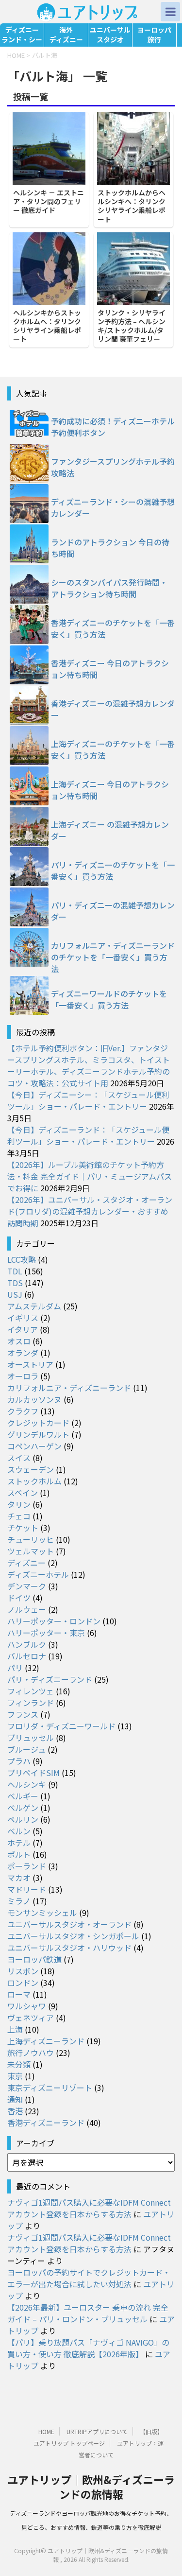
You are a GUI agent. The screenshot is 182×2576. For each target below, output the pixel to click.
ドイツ (19, 1598)
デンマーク (27, 1586)
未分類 (19, 2064)
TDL (15, 1271)
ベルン (19, 1831)
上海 (15, 2029)
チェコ (19, 1516)
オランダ (23, 1353)
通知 (15, 2099)
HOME (46, 2431)
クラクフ (23, 1411)
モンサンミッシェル (42, 1913)
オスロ (19, 1341)
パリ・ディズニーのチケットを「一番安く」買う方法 (113, 870)
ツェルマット (31, 1551)
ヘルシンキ (27, 1784)
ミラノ (19, 1901)
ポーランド (27, 1866)
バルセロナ (27, 1656)
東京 (15, 2076)
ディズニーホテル (38, 1574)
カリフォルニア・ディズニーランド (69, 1388)
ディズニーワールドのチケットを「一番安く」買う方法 (109, 999)
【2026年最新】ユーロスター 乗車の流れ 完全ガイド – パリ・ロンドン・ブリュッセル (88, 2313)
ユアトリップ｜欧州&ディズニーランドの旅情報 (91, 2487)
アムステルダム (34, 1306)
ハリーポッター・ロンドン (54, 1621)
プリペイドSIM (33, 1773)
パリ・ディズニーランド (50, 1679)
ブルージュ (26, 1749)
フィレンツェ (31, 1691)
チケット (23, 1528)
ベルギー (23, 1796)
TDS (15, 1283)
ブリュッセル (31, 1738)
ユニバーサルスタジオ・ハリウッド (69, 1948)
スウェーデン (31, 1469)
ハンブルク (27, 1644)
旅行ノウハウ (31, 2053)
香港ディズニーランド (46, 2123)
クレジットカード (38, 1423)
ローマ (19, 1994)
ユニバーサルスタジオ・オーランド (69, 1924)
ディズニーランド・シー (22, 35)
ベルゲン (23, 1808)
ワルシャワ (27, 2006)
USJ (15, 1294)
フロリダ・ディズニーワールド (61, 1726)
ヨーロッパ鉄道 (34, 1959)
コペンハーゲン (34, 1446)
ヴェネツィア (31, 2018)
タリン (19, 1504)
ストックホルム (34, 1481)
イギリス (23, 1318)
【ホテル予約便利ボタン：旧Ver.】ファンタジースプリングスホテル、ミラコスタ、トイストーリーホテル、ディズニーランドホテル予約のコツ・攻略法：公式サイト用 (89, 1065)
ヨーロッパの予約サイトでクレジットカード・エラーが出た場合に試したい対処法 (89, 2278)
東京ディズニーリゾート (50, 2088)
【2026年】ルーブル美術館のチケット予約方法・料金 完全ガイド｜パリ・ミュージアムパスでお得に (90, 1176)
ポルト (19, 1854)
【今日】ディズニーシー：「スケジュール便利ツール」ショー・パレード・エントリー (88, 1100)
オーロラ (23, 1376)
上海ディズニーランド (46, 2041)
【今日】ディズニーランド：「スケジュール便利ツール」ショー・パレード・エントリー (88, 1135)
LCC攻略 (22, 1259)
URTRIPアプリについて (97, 2431)
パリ (15, 1668)
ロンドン (23, 1983)
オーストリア (30, 1364)
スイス (19, 1458)
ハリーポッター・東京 (46, 1633)
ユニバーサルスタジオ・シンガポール (73, 1936)
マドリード (27, 1889)
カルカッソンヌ (34, 1399)
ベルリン (23, 1819)
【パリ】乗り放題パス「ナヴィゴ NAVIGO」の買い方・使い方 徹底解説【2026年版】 (88, 2348)
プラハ (19, 1761)
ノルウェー (27, 1609)
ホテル (19, 1843)
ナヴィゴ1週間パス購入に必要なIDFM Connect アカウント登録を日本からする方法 (89, 2208)
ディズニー (26, 1563)
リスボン (23, 1971)
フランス (23, 1714)
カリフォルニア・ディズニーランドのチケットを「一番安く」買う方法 (113, 957)
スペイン (23, 1493)
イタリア (23, 1329)
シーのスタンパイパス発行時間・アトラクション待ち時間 (109, 588)
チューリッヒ (31, 1539)
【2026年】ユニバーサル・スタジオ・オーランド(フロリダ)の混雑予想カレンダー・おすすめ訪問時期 (90, 1211)
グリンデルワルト (38, 1434)
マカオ (19, 1878)
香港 (15, 2111)
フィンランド (31, 1703)
